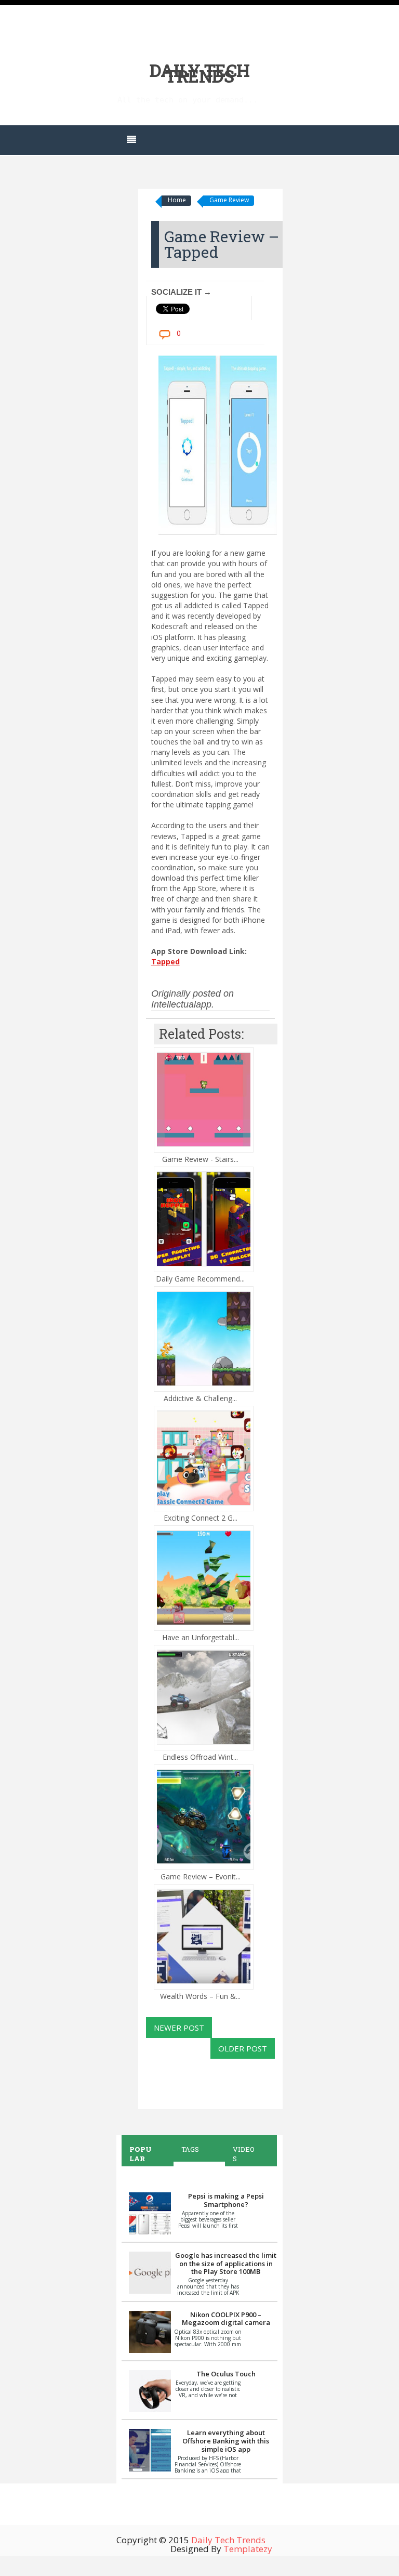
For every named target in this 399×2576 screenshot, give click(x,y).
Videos (244, 2154)
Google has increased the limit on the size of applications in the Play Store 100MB (226, 2263)
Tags (190, 2149)
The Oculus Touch (226, 2374)
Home (177, 200)
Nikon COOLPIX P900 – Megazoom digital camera (226, 2319)
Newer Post (179, 2028)
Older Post (243, 2048)
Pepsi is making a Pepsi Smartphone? (226, 2200)
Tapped (165, 962)
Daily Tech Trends (200, 73)
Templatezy (248, 2549)
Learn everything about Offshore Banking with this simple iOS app (226, 2441)
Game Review (229, 200)
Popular (141, 2154)
